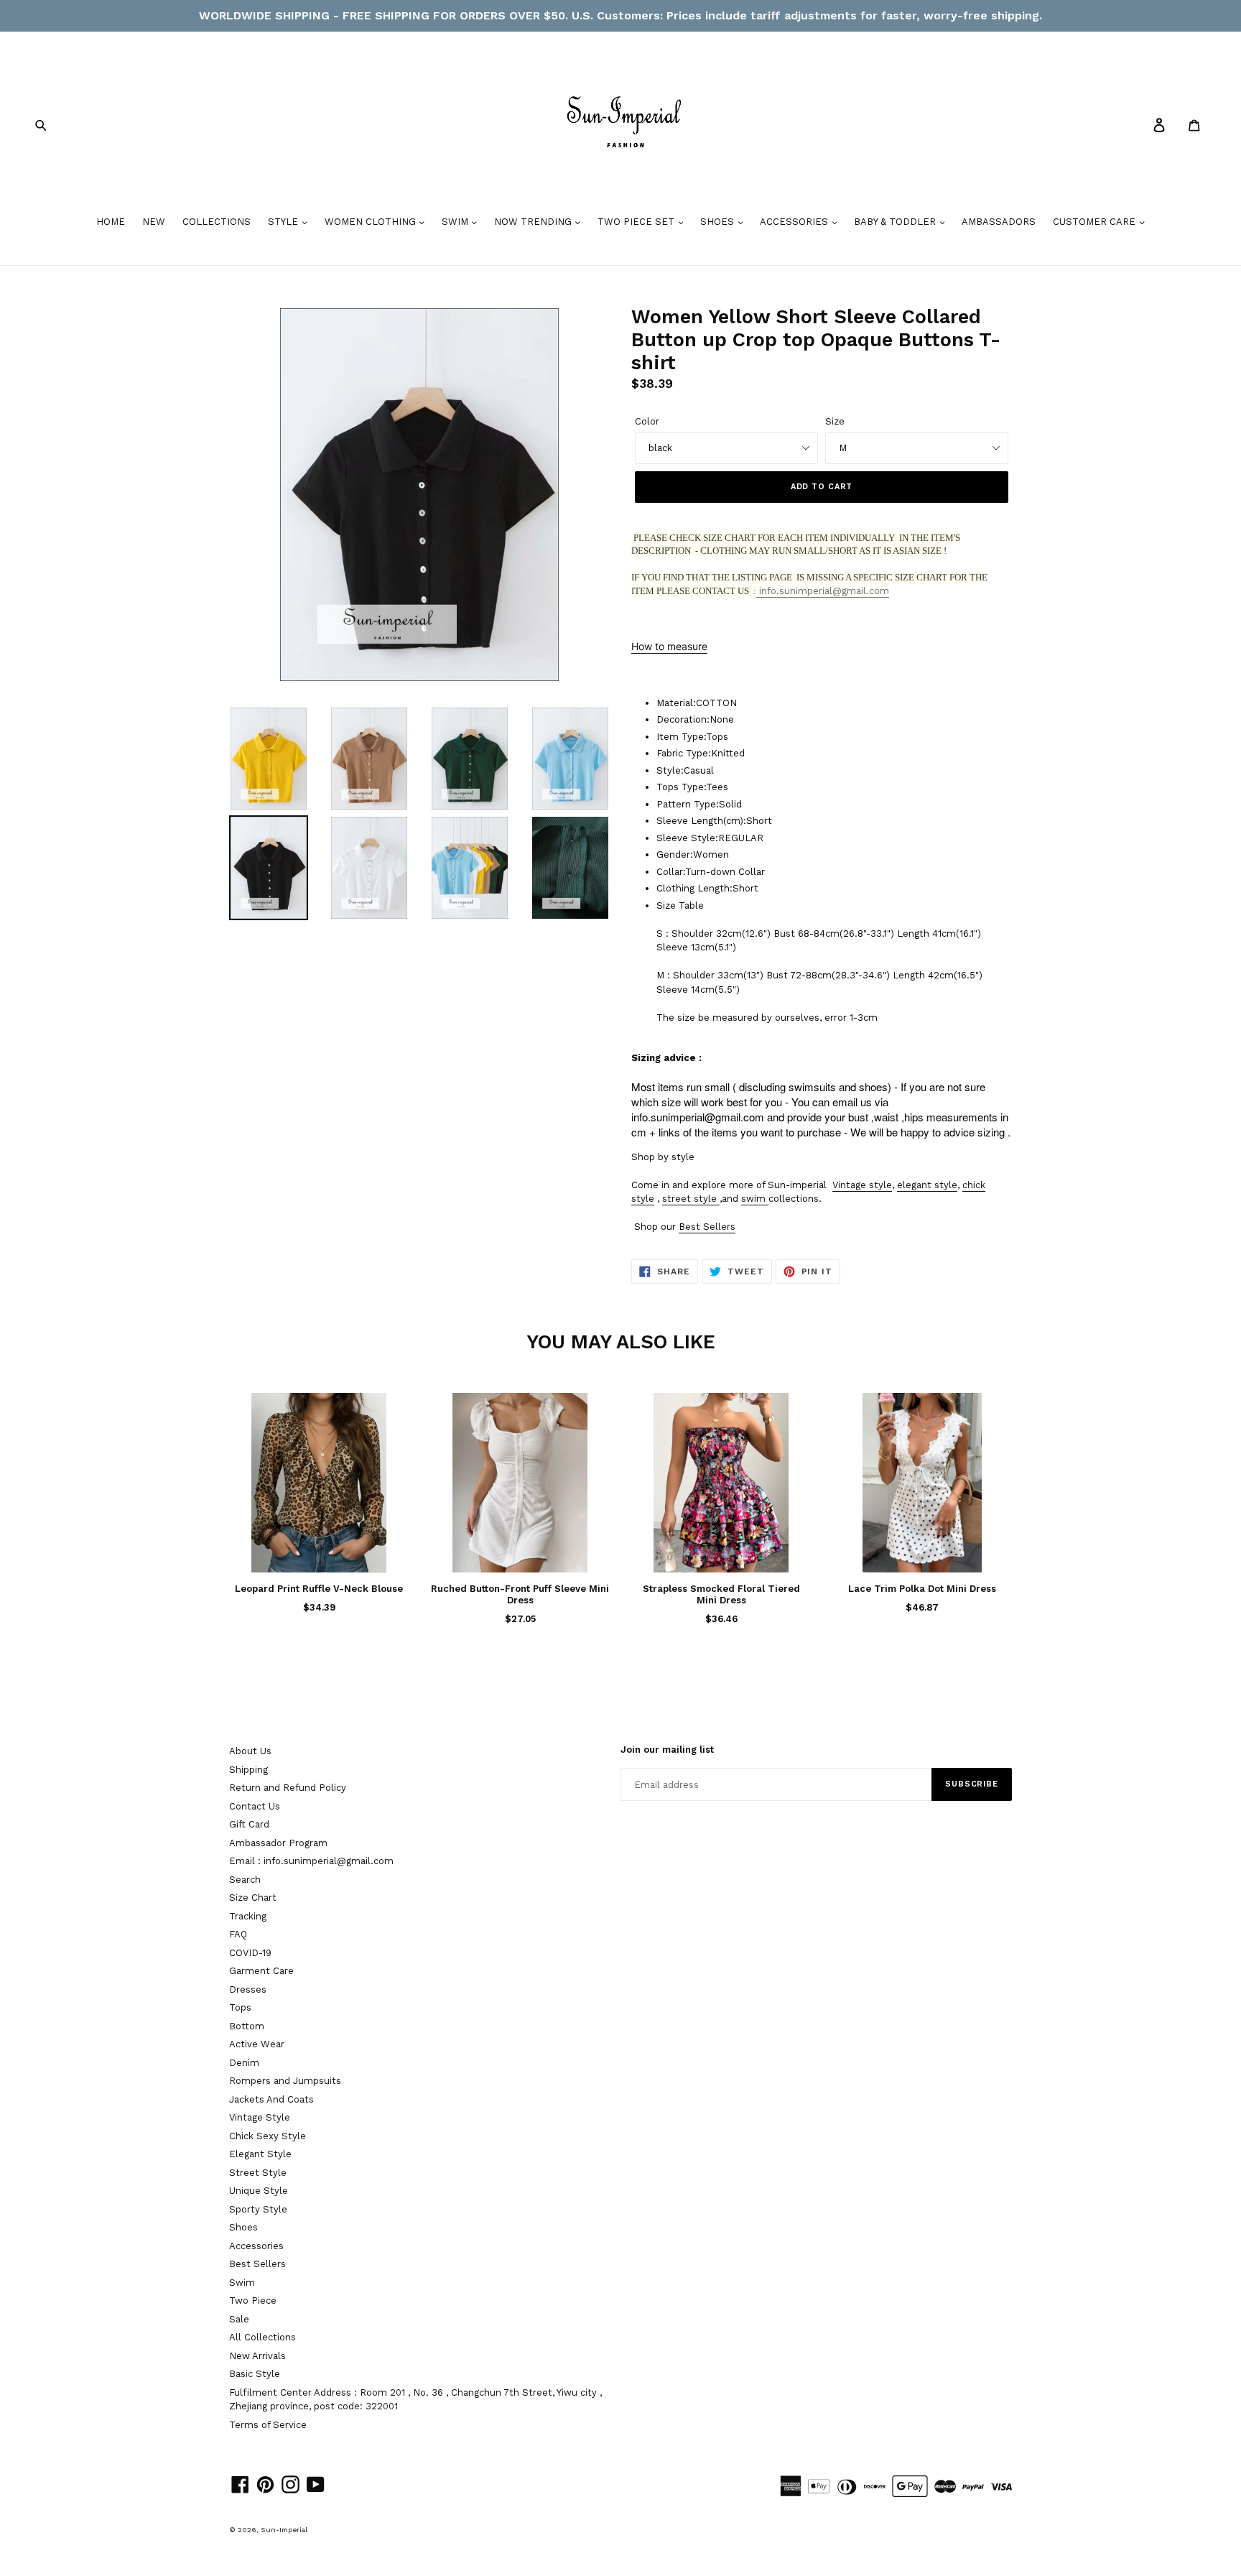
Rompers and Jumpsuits (285, 2081)
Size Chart (253, 1898)
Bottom (247, 2026)
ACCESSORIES (795, 222)
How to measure (669, 646)
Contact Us (255, 1806)
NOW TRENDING (534, 222)
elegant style (927, 1185)
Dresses (248, 1989)
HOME (111, 222)
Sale (239, 2319)
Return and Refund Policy (288, 1788)
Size (835, 421)
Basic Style (255, 2374)
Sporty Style (258, 2209)
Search (245, 1880)
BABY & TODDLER (896, 222)
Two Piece (253, 2301)
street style (689, 1199)
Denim (244, 2063)
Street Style (258, 2173)
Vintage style (862, 1185)
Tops (240, 2007)
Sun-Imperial (284, 2530)
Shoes (243, 2227)
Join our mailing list (667, 1750)
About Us (250, 1751)
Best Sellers (707, 1227)
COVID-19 (250, 1953)
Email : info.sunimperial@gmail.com (311, 1861)
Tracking (248, 1916)
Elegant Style (260, 2154)
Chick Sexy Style (268, 2136)
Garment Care (261, 1971)
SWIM (456, 222)
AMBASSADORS (999, 222)
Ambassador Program (278, 1843)
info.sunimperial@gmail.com (823, 591)
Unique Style (259, 2191)
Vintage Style (260, 2117)
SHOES (719, 222)
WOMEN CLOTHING (372, 222)
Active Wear (257, 2044)
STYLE (284, 222)
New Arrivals (257, 2356)
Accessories (256, 2246)
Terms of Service (268, 2425)
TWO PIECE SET (637, 222)
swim (753, 1199)
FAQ (238, 1934)
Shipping (248, 1770)
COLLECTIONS (217, 222)
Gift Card (249, 1824)
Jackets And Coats (271, 2099)
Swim (242, 2283)
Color (647, 421)
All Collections (262, 2337)
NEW (154, 222)
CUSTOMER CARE (1096, 222)
